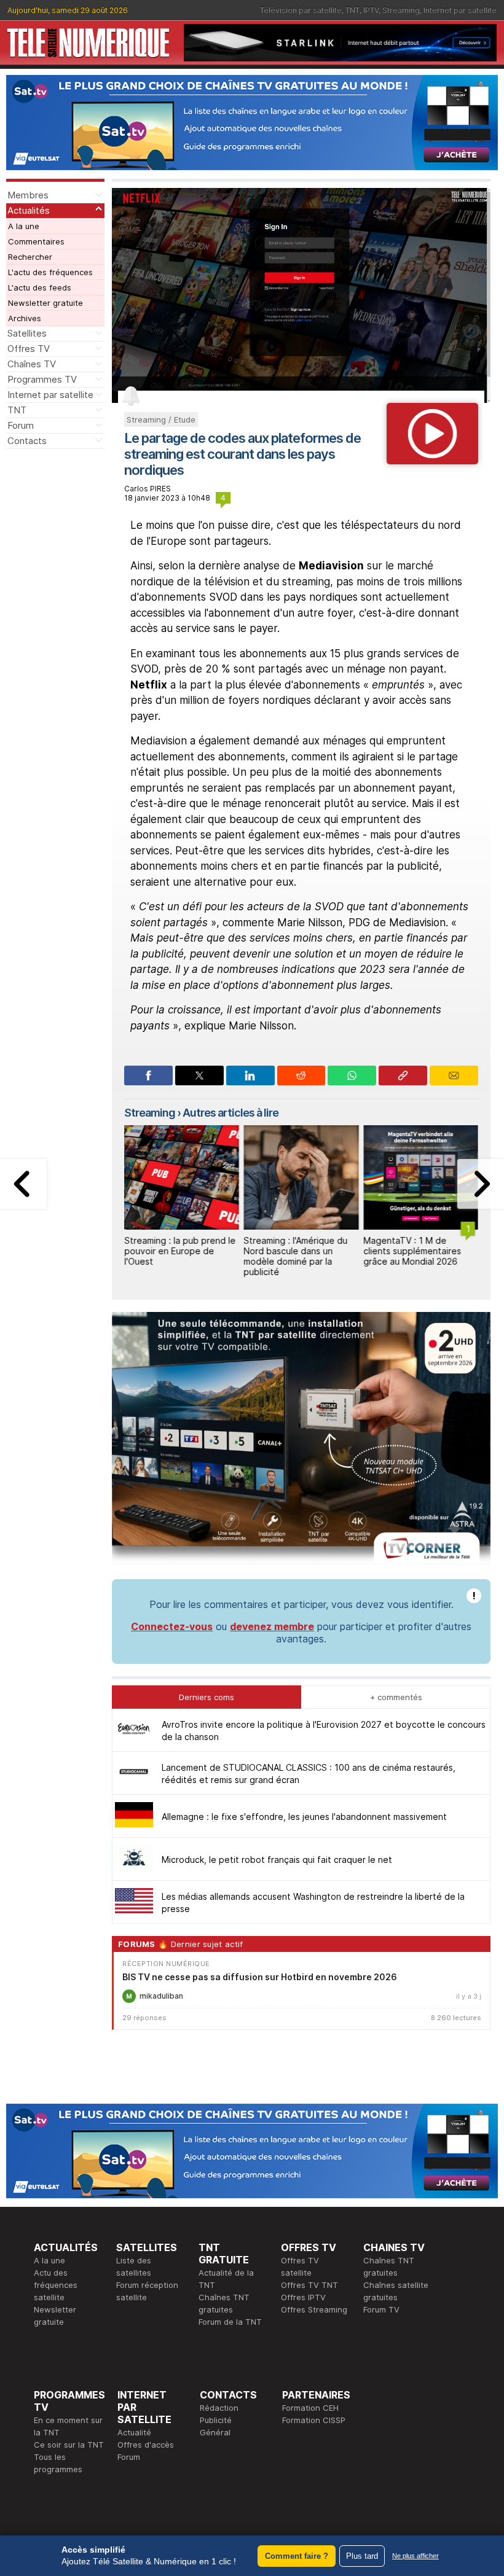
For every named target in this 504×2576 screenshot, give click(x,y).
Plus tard (362, 2556)
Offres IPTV (303, 2297)
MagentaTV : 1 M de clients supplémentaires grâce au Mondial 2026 (412, 1251)
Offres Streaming (314, 2309)
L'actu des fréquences (50, 272)
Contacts (27, 441)
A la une (24, 226)
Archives (25, 318)
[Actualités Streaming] (432, 461)
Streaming (401, 10)
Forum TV (381, 2309)
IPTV (371, 10)
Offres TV (29, 349)
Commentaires (36, 241)
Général (215, 2432)
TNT (352, 10)
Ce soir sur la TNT (69, 2445)
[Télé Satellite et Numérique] (88, 43)
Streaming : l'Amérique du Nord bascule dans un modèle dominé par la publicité (296, 1256)
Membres (28, 195)
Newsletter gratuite (45, 303)
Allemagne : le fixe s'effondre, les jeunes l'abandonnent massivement (304, 1817)
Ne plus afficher (415, 2556)
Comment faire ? (297, 2556)
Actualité (134, 2432)
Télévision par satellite (301, 10)
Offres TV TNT (309, 2285)
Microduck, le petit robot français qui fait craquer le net (277, 1860)
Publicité (216, 2420)
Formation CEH (310, 2408)
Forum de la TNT (230, 2322)
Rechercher (30, 257)
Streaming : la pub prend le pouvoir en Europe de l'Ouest (180, 1251)
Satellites (27, 333)
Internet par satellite (460, 10)
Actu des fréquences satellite (56, 2285)
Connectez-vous (172, 1626)
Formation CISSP (314, 2420)
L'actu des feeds (40, 287)
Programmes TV (42, 379)
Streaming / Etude (161, 420)
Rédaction (219, 2408)
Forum (21, 425)
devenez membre (272, 1626)
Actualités (29, 210)
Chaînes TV (32, 364)
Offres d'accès (146, 2445)
